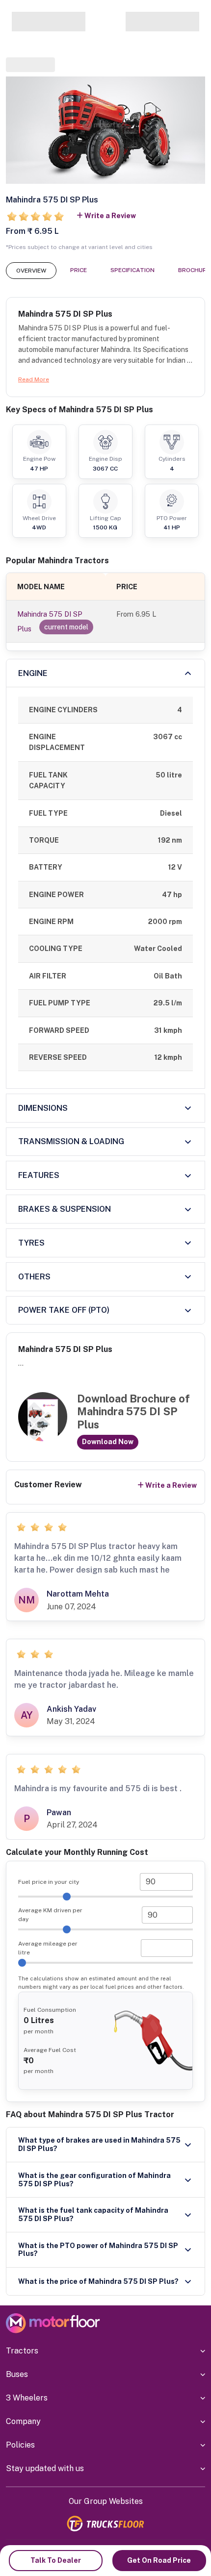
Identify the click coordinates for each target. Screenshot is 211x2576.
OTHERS (34, 1277)
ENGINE (33, 673)
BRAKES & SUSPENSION (65, 1209)
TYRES (31, 1243)
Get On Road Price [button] (159, 2560)
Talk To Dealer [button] (56, 2560)
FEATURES (39, 1175)
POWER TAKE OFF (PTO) (64, 1310)
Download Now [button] (108, 1442)
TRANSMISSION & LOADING (71, 1141)
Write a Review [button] (110, 216)
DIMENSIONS (43, 1108)
